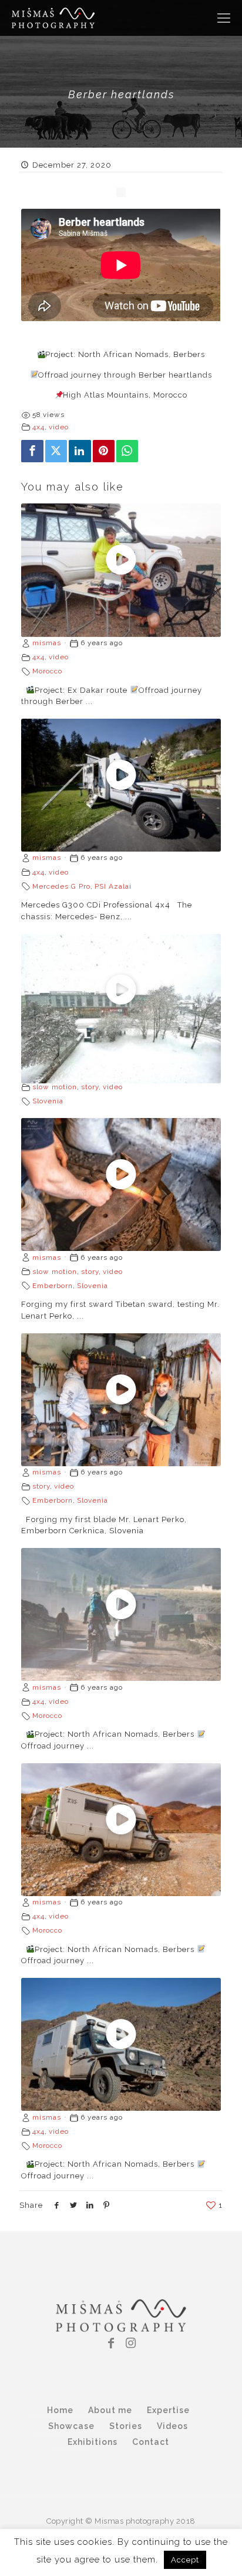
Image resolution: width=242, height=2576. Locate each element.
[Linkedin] (80, 451)
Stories (126, 2426)
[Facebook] (32, 451)
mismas (47, 643)
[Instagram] (131, 2343)
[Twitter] (56, 451)
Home (60, 2410)
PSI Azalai (113, 886)
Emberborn (53, 1286)
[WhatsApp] (127, 451)
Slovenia (48, 1101)
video (59, 427)
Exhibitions (93, 2442)
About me (110, 2410)
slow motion (55, 1087)
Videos (172, 2426)
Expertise (168, 2410)
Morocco (47, 671)
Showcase (71, 2426)
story (90, 1087)
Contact (151, 2442)
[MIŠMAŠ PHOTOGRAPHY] (53, 18)
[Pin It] (104, 451)
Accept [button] (185, 2560)
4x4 (38, 427)
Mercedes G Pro (61, 886)
